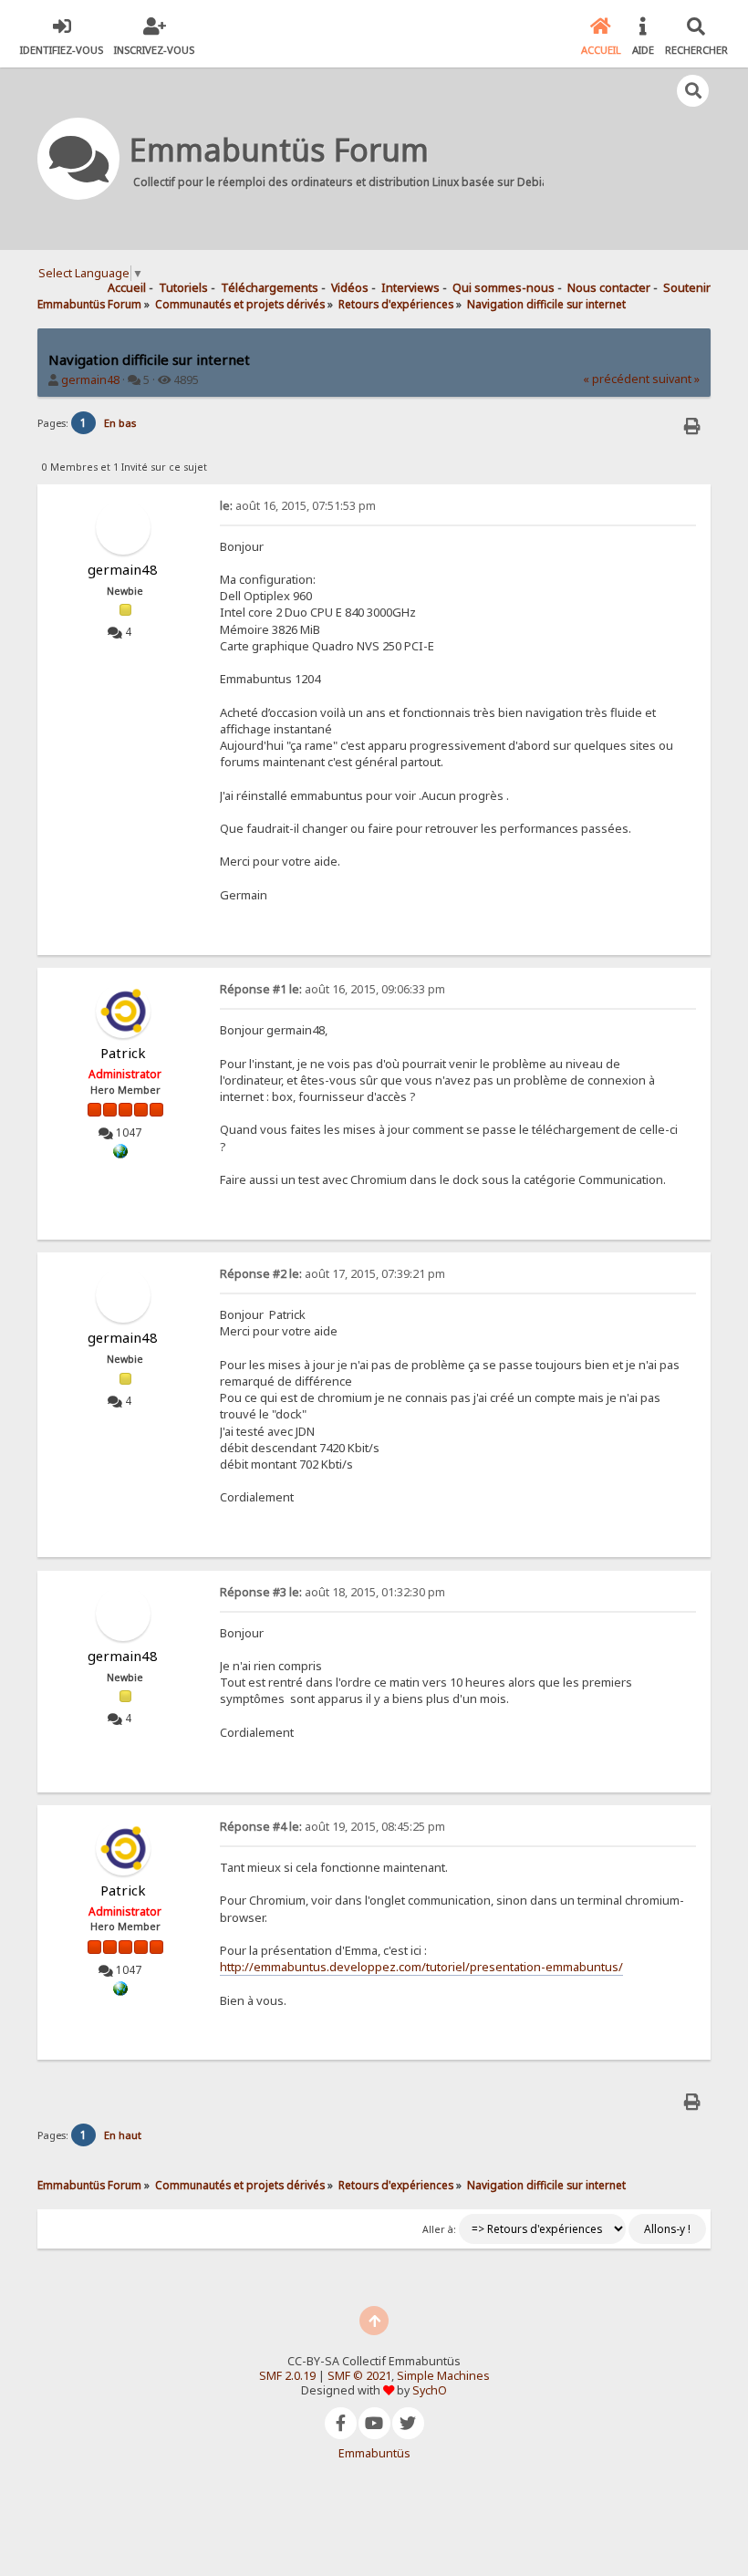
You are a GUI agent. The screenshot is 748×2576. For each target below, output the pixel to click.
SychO (430, 2390)
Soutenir (687, 288)
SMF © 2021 (359, 2376)
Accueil (127, 288)
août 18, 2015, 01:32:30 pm (332, 1592)
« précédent (616, 379)
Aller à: (439, 2229)
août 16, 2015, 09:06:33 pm (332, 989)
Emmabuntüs (374, 2453)
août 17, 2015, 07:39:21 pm (332, 1274)
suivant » (676, 379)
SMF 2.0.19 (287, 2376)
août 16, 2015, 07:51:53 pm (298, 506)
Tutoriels (183, 288)
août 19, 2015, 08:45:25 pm (332, 1827)
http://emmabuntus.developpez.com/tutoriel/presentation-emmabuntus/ (421, 1967)
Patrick (123, 1053)
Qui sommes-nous (504, 288)
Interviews (410, 288)
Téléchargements (270, 288)
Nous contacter (609, 288)
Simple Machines (443, 2376)
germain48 (90, 380)
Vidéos (350, 288)
